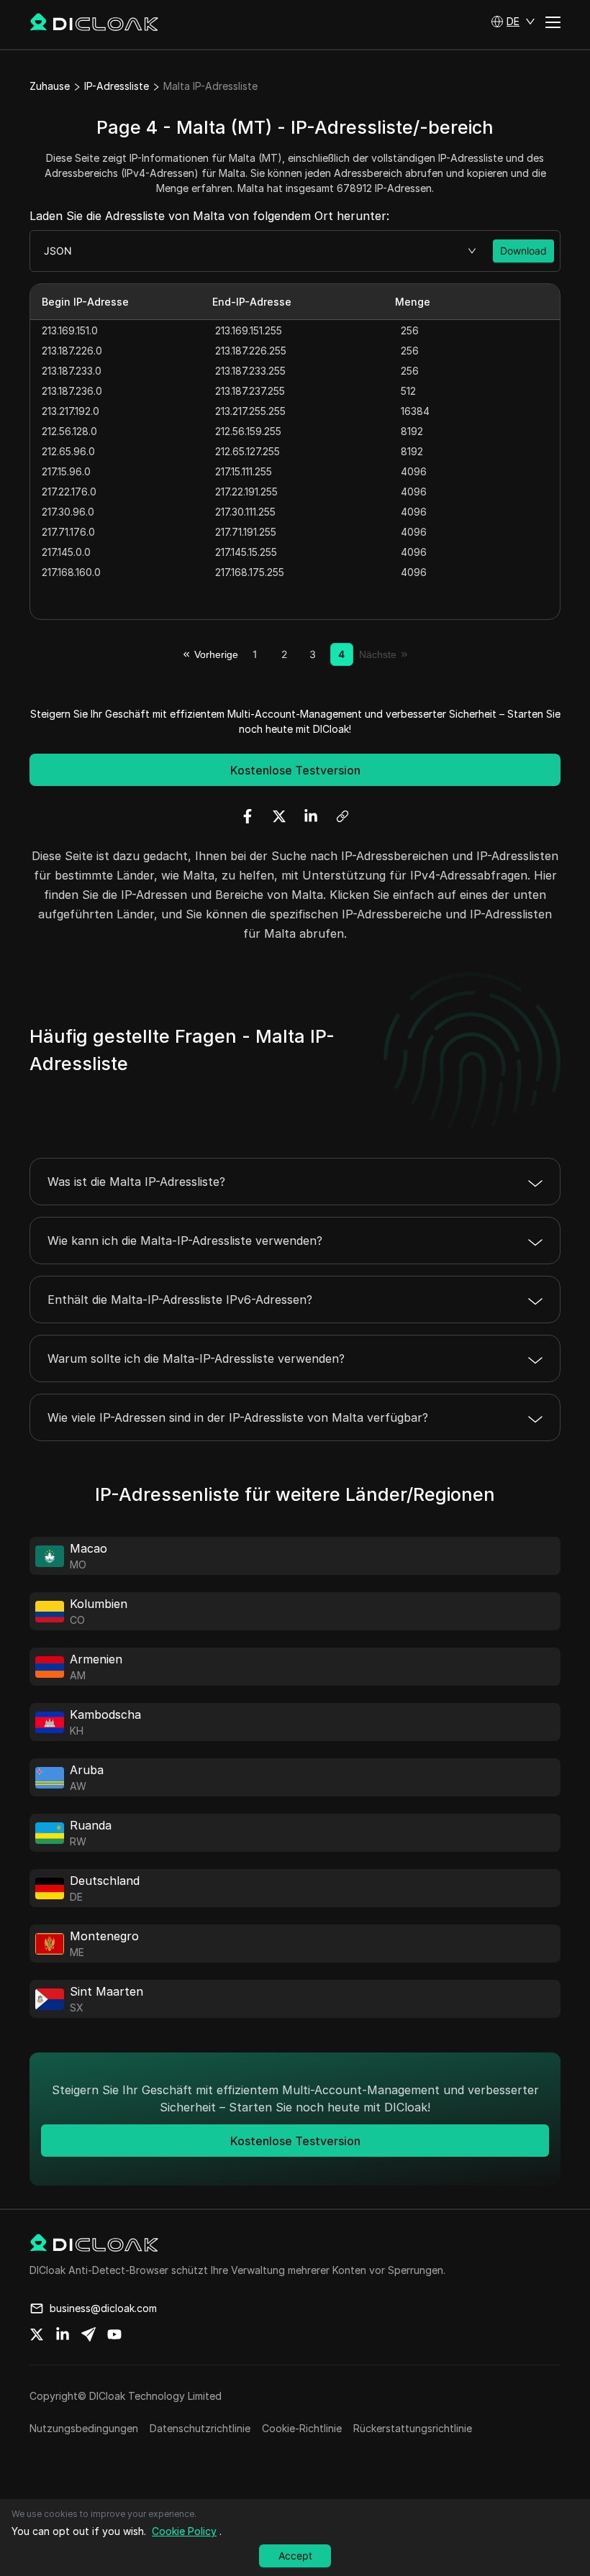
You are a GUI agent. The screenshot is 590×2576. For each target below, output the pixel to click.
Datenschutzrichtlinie (200, 2428)
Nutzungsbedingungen (84, 2428)
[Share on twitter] (37, 2334)
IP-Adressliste (117, 86)
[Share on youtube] (114, 2334)
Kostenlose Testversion (295, 770)
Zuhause (50, 86)
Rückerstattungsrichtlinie (413, 2428)
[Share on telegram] (88, 2334)
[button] (513, 22)
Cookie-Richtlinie (302, 2428)
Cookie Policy (184, 2531)
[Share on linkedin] (63, 2334)
